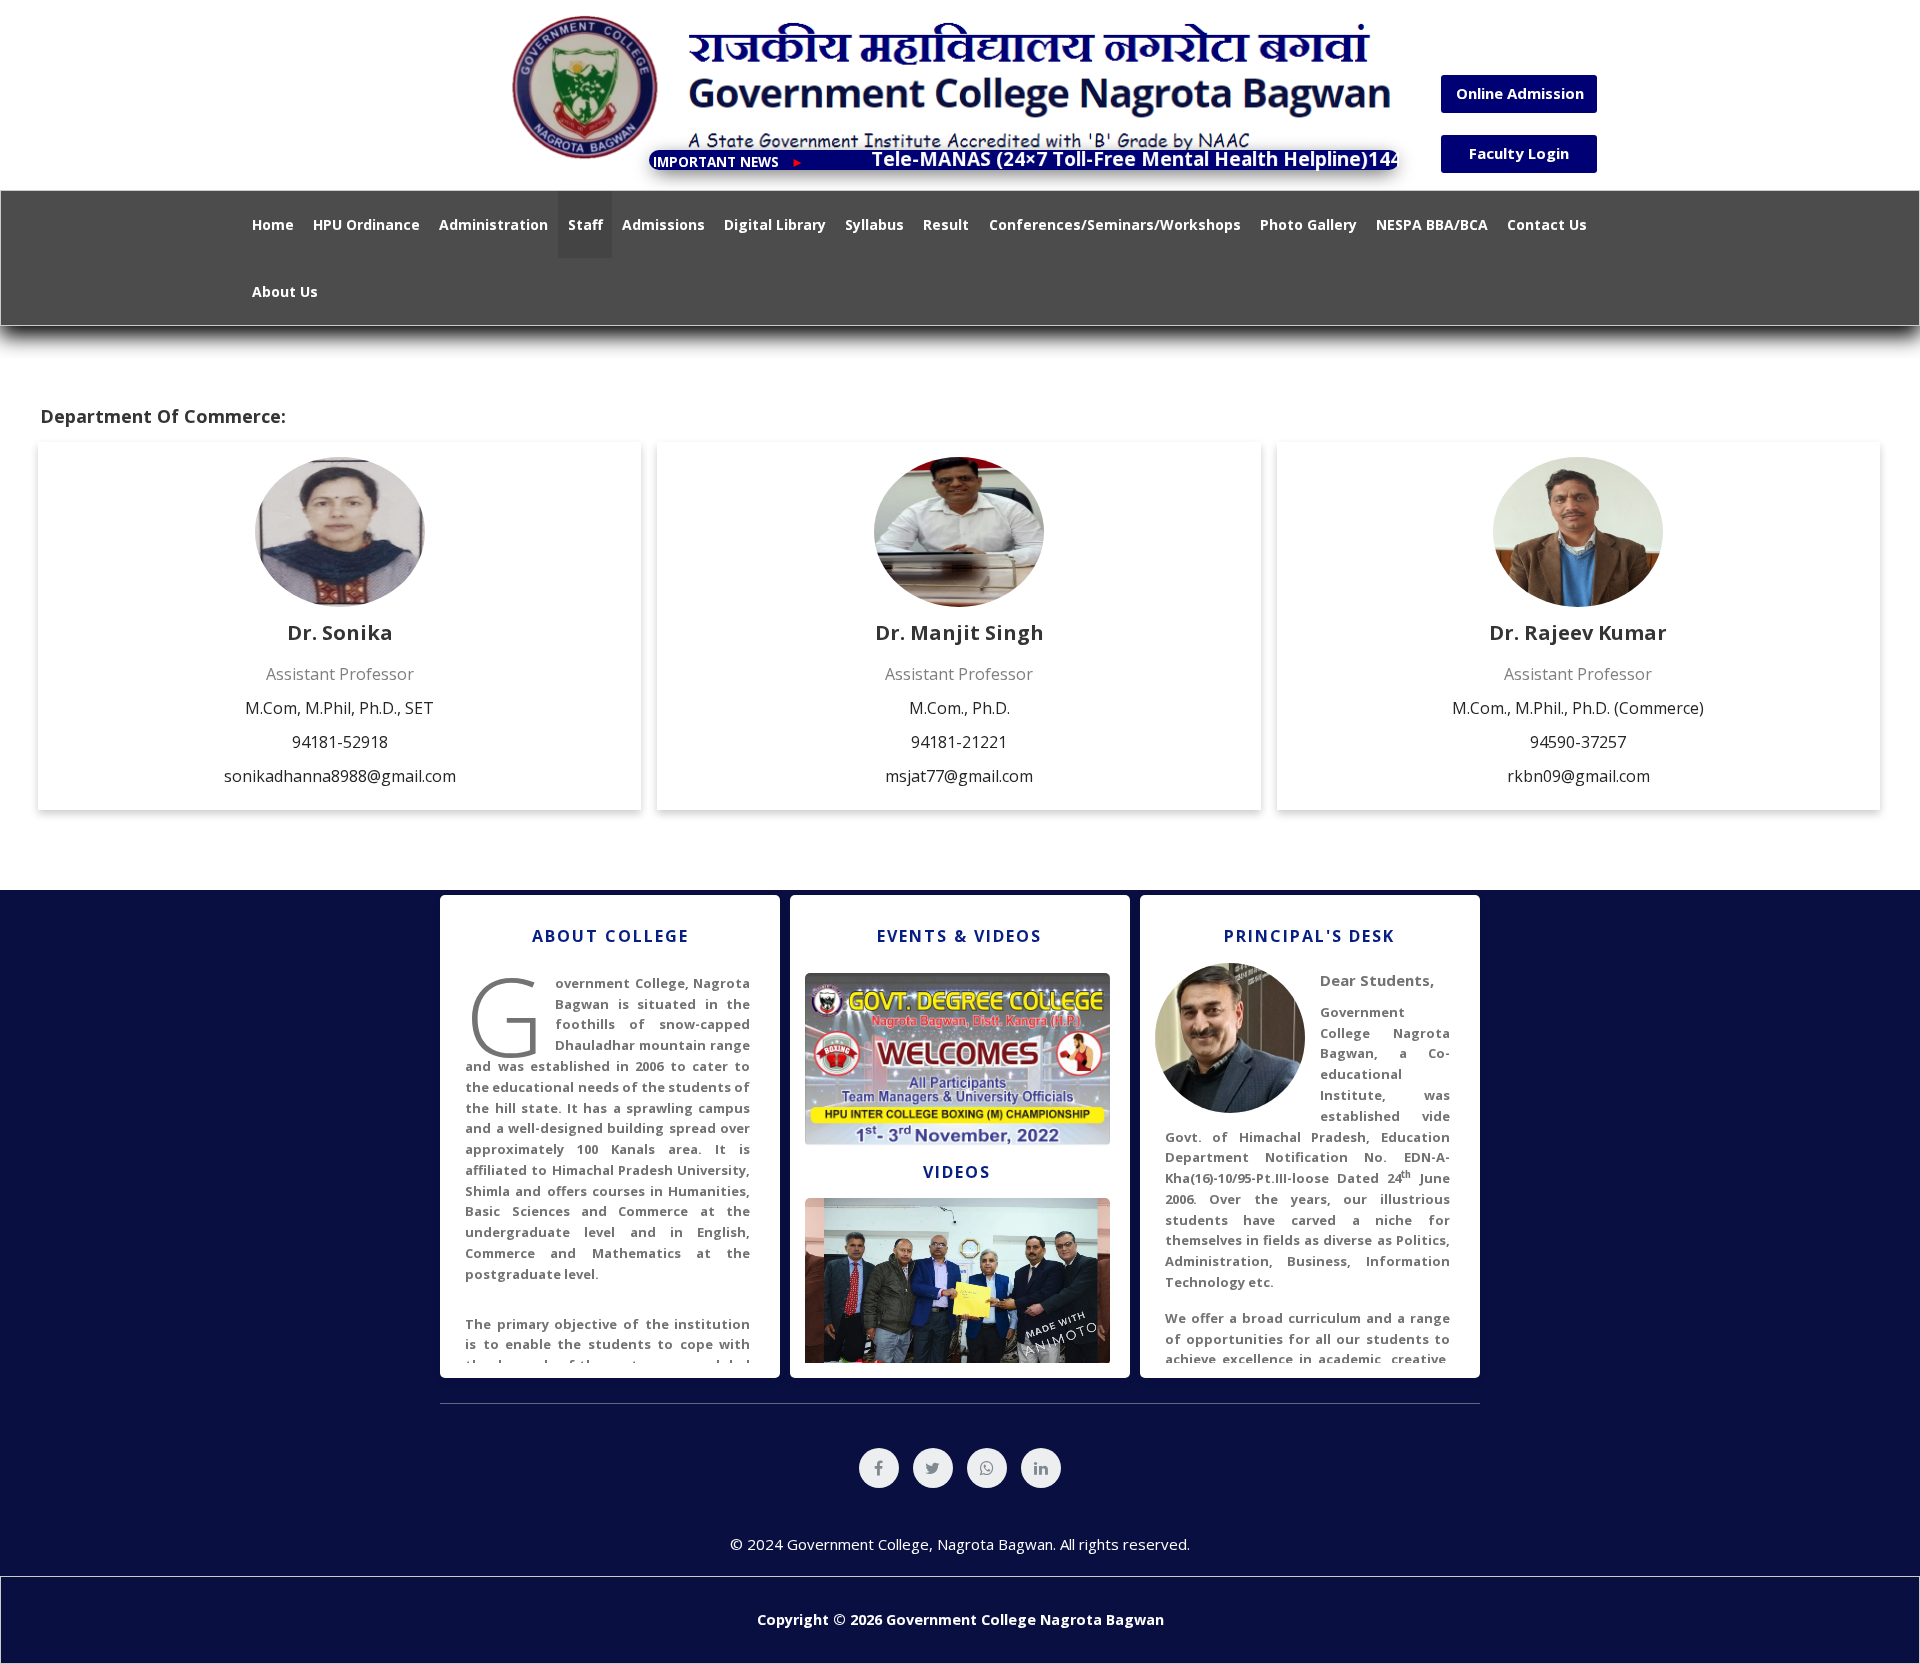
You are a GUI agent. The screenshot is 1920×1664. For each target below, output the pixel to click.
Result (946, 224)
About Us (285, 291)
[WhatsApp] (987, 1468)
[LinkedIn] (1041, 1468)
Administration (493, 224)
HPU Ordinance (366, 224)
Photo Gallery (1308, 224)
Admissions (663, 224)
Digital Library (775, 224)
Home (273, 224)
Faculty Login (1519, 153)
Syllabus (874, 224)
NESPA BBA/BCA (1432, 224)
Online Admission (1520, 93)
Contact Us (1547, 224)
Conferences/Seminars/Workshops (1115, 224)
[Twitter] (933, 1468)
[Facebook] (879, 1468)
